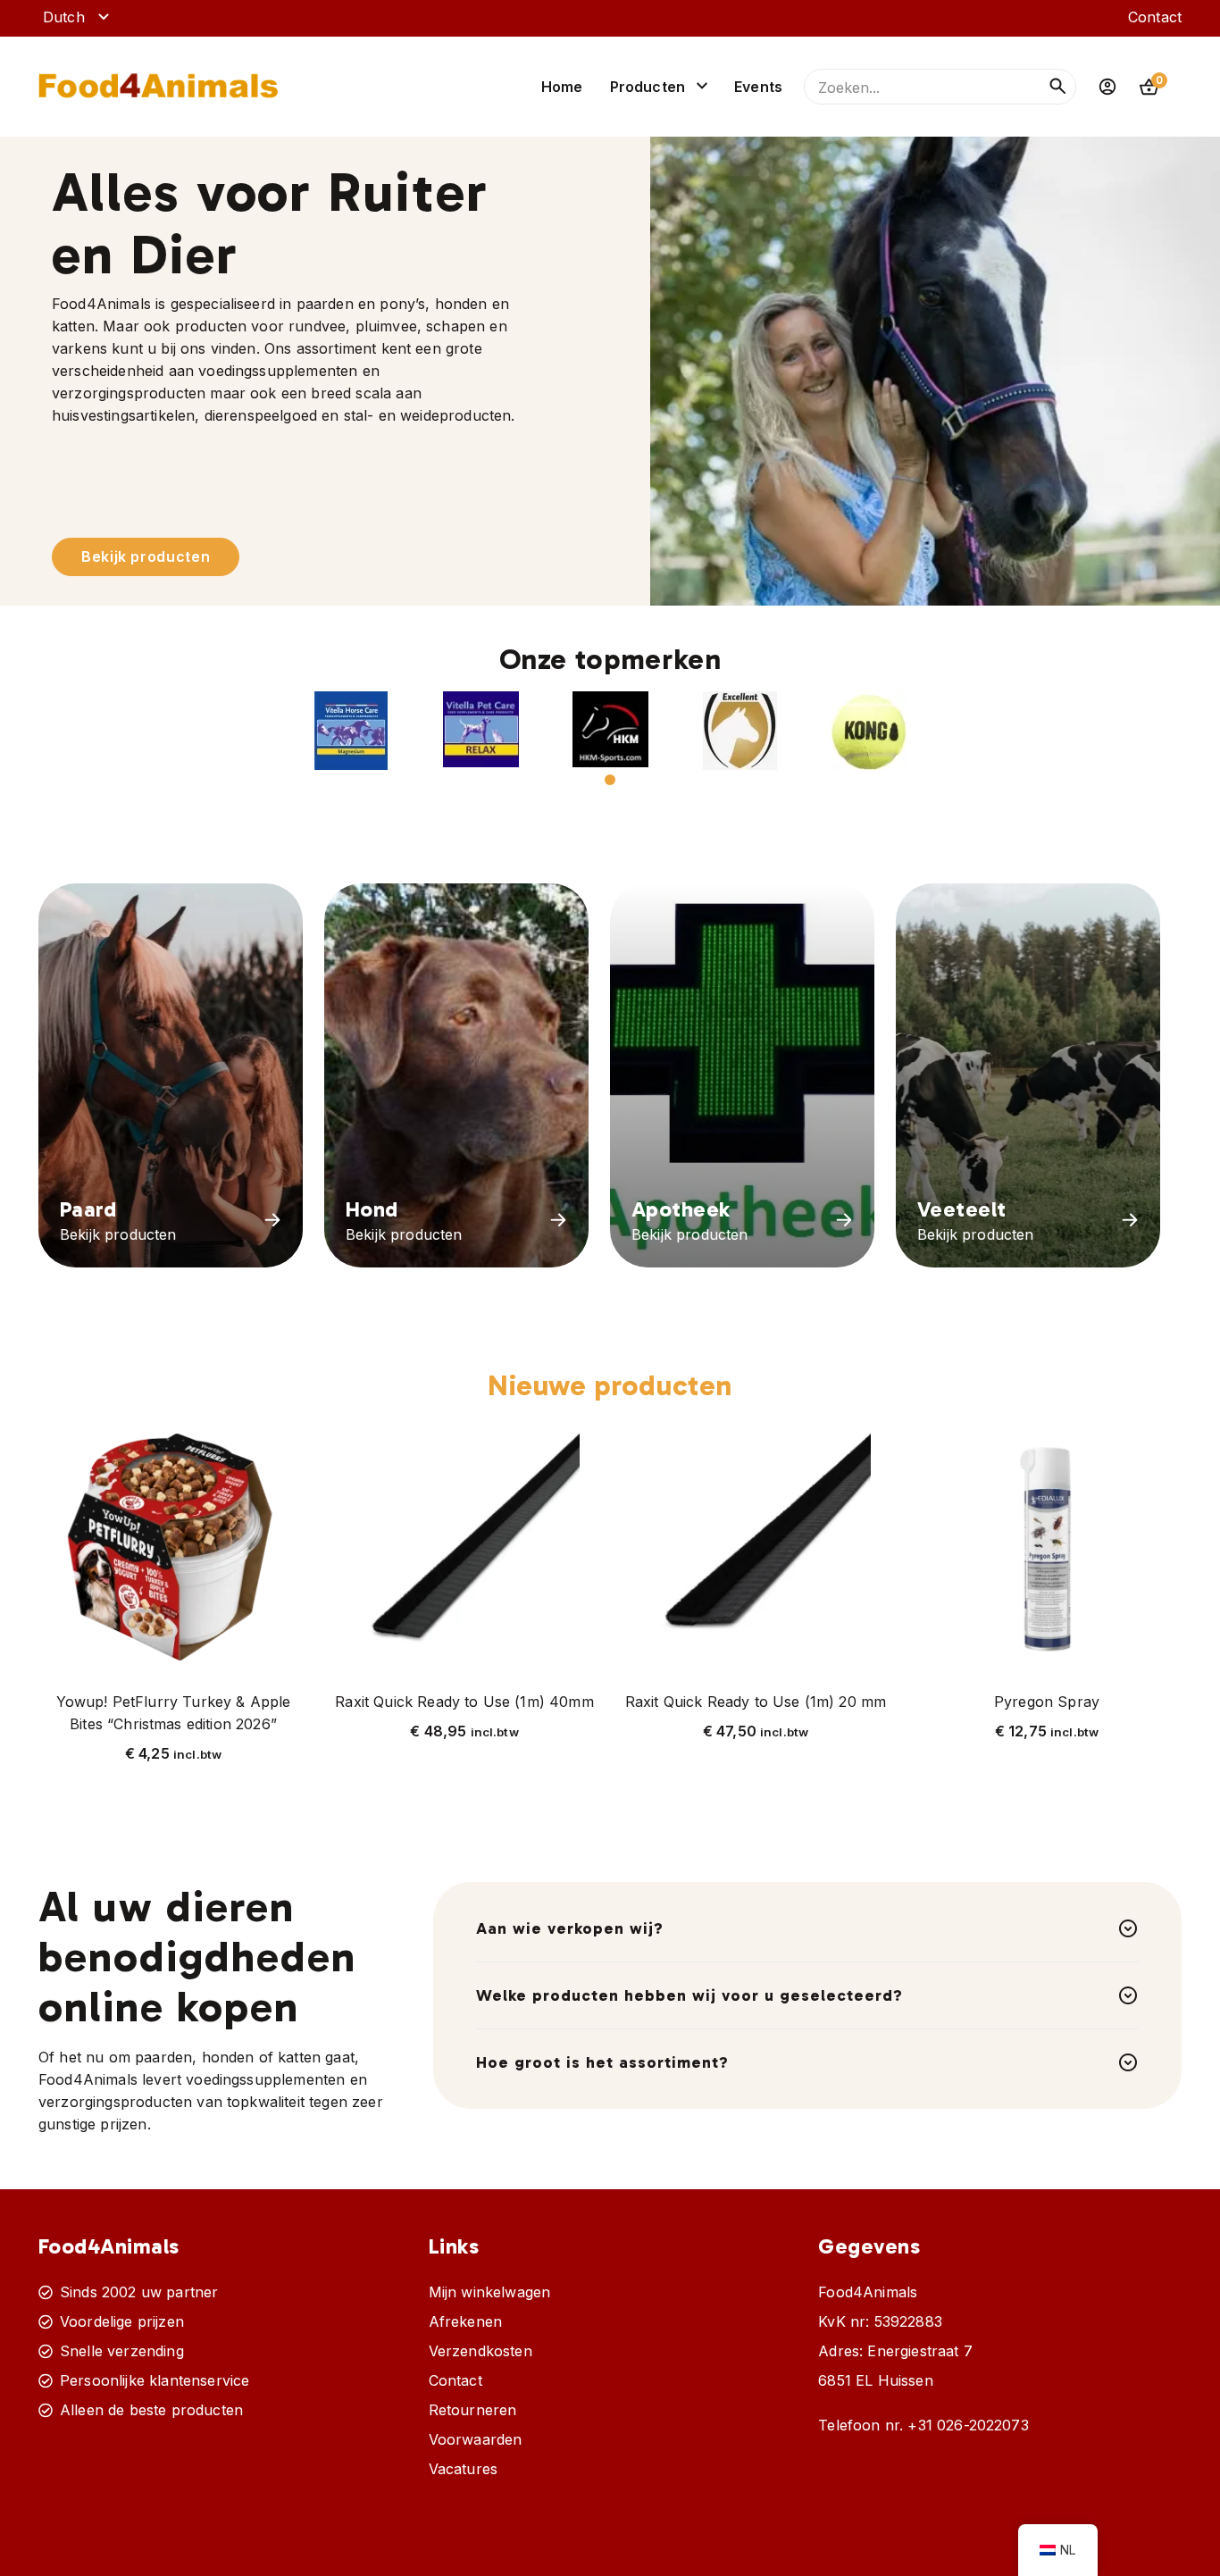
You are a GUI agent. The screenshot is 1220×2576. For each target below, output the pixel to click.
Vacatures (463, 2469)
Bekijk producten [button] (146, 556)
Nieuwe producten (610, 1385)
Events (758, 87)
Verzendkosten (480, 2351)
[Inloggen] (1107, 87)
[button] (351, 731)
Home (562, 87)
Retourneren (473, 2410)
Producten (648, 87)
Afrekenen (465, 2321)
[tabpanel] (351, 731)
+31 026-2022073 (968, 2425)
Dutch (64, 17)
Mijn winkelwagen (490, 2292)
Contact (1155, 17)
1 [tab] (610, 780)
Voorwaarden (476, 2439)
